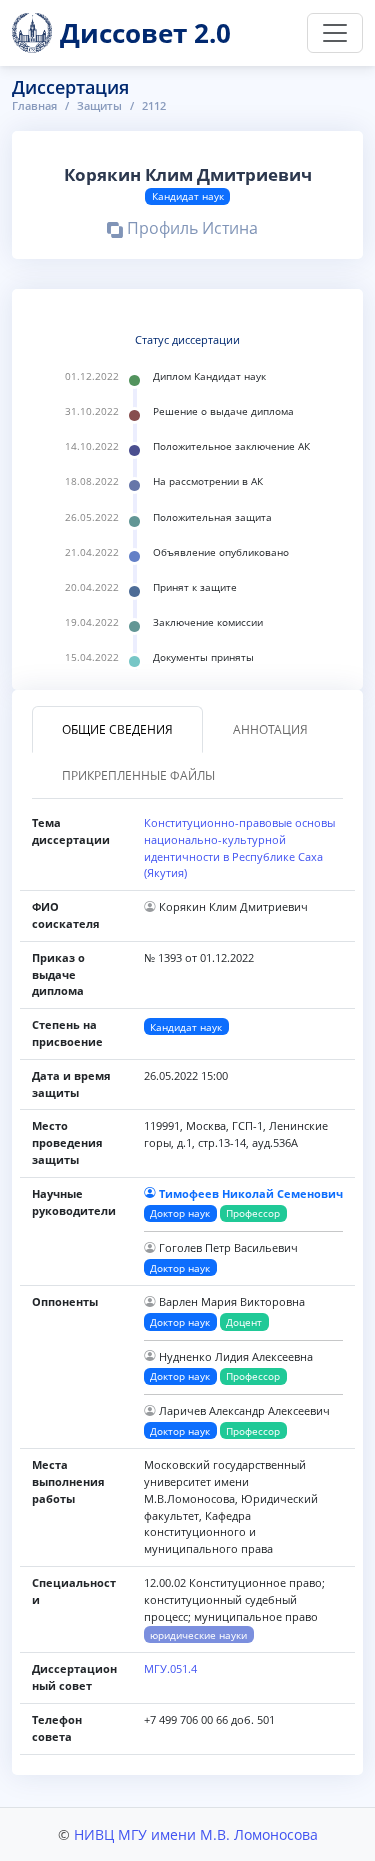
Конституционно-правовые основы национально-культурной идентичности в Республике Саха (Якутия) (239, 847)
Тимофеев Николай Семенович (251, 1193)
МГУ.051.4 (170, 1668)
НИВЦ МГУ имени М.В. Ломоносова (196, 1834)
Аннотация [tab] (270, 729)
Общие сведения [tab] (117, 729)
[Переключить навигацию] (335, 33)
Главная (34, 105)
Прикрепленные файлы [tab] (138, 775)
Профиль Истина (190, 231)
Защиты (99, 105)
